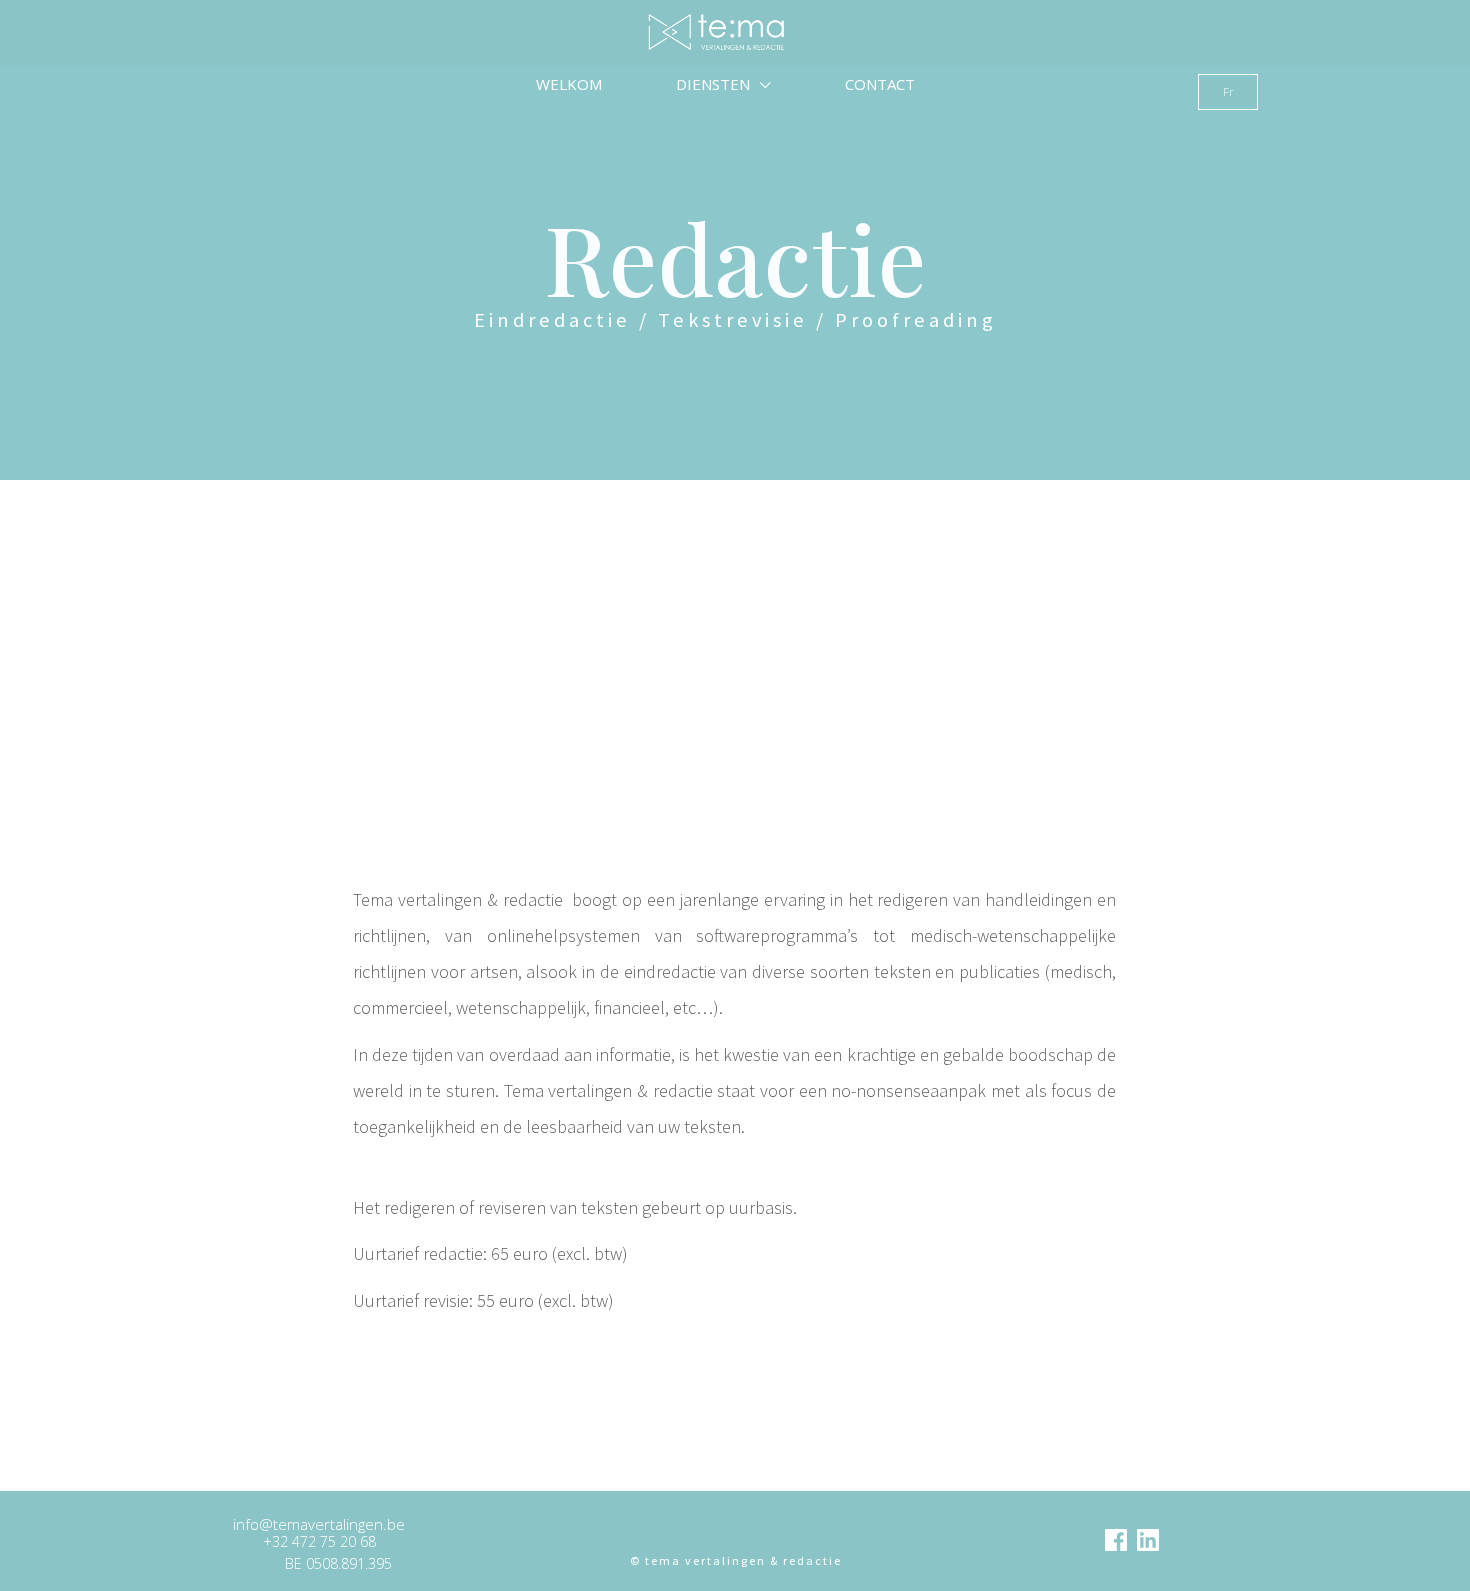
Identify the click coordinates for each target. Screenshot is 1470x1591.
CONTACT (880, 84)
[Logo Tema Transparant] (735, 1534)
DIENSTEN (715, 84)
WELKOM (569, 84)
